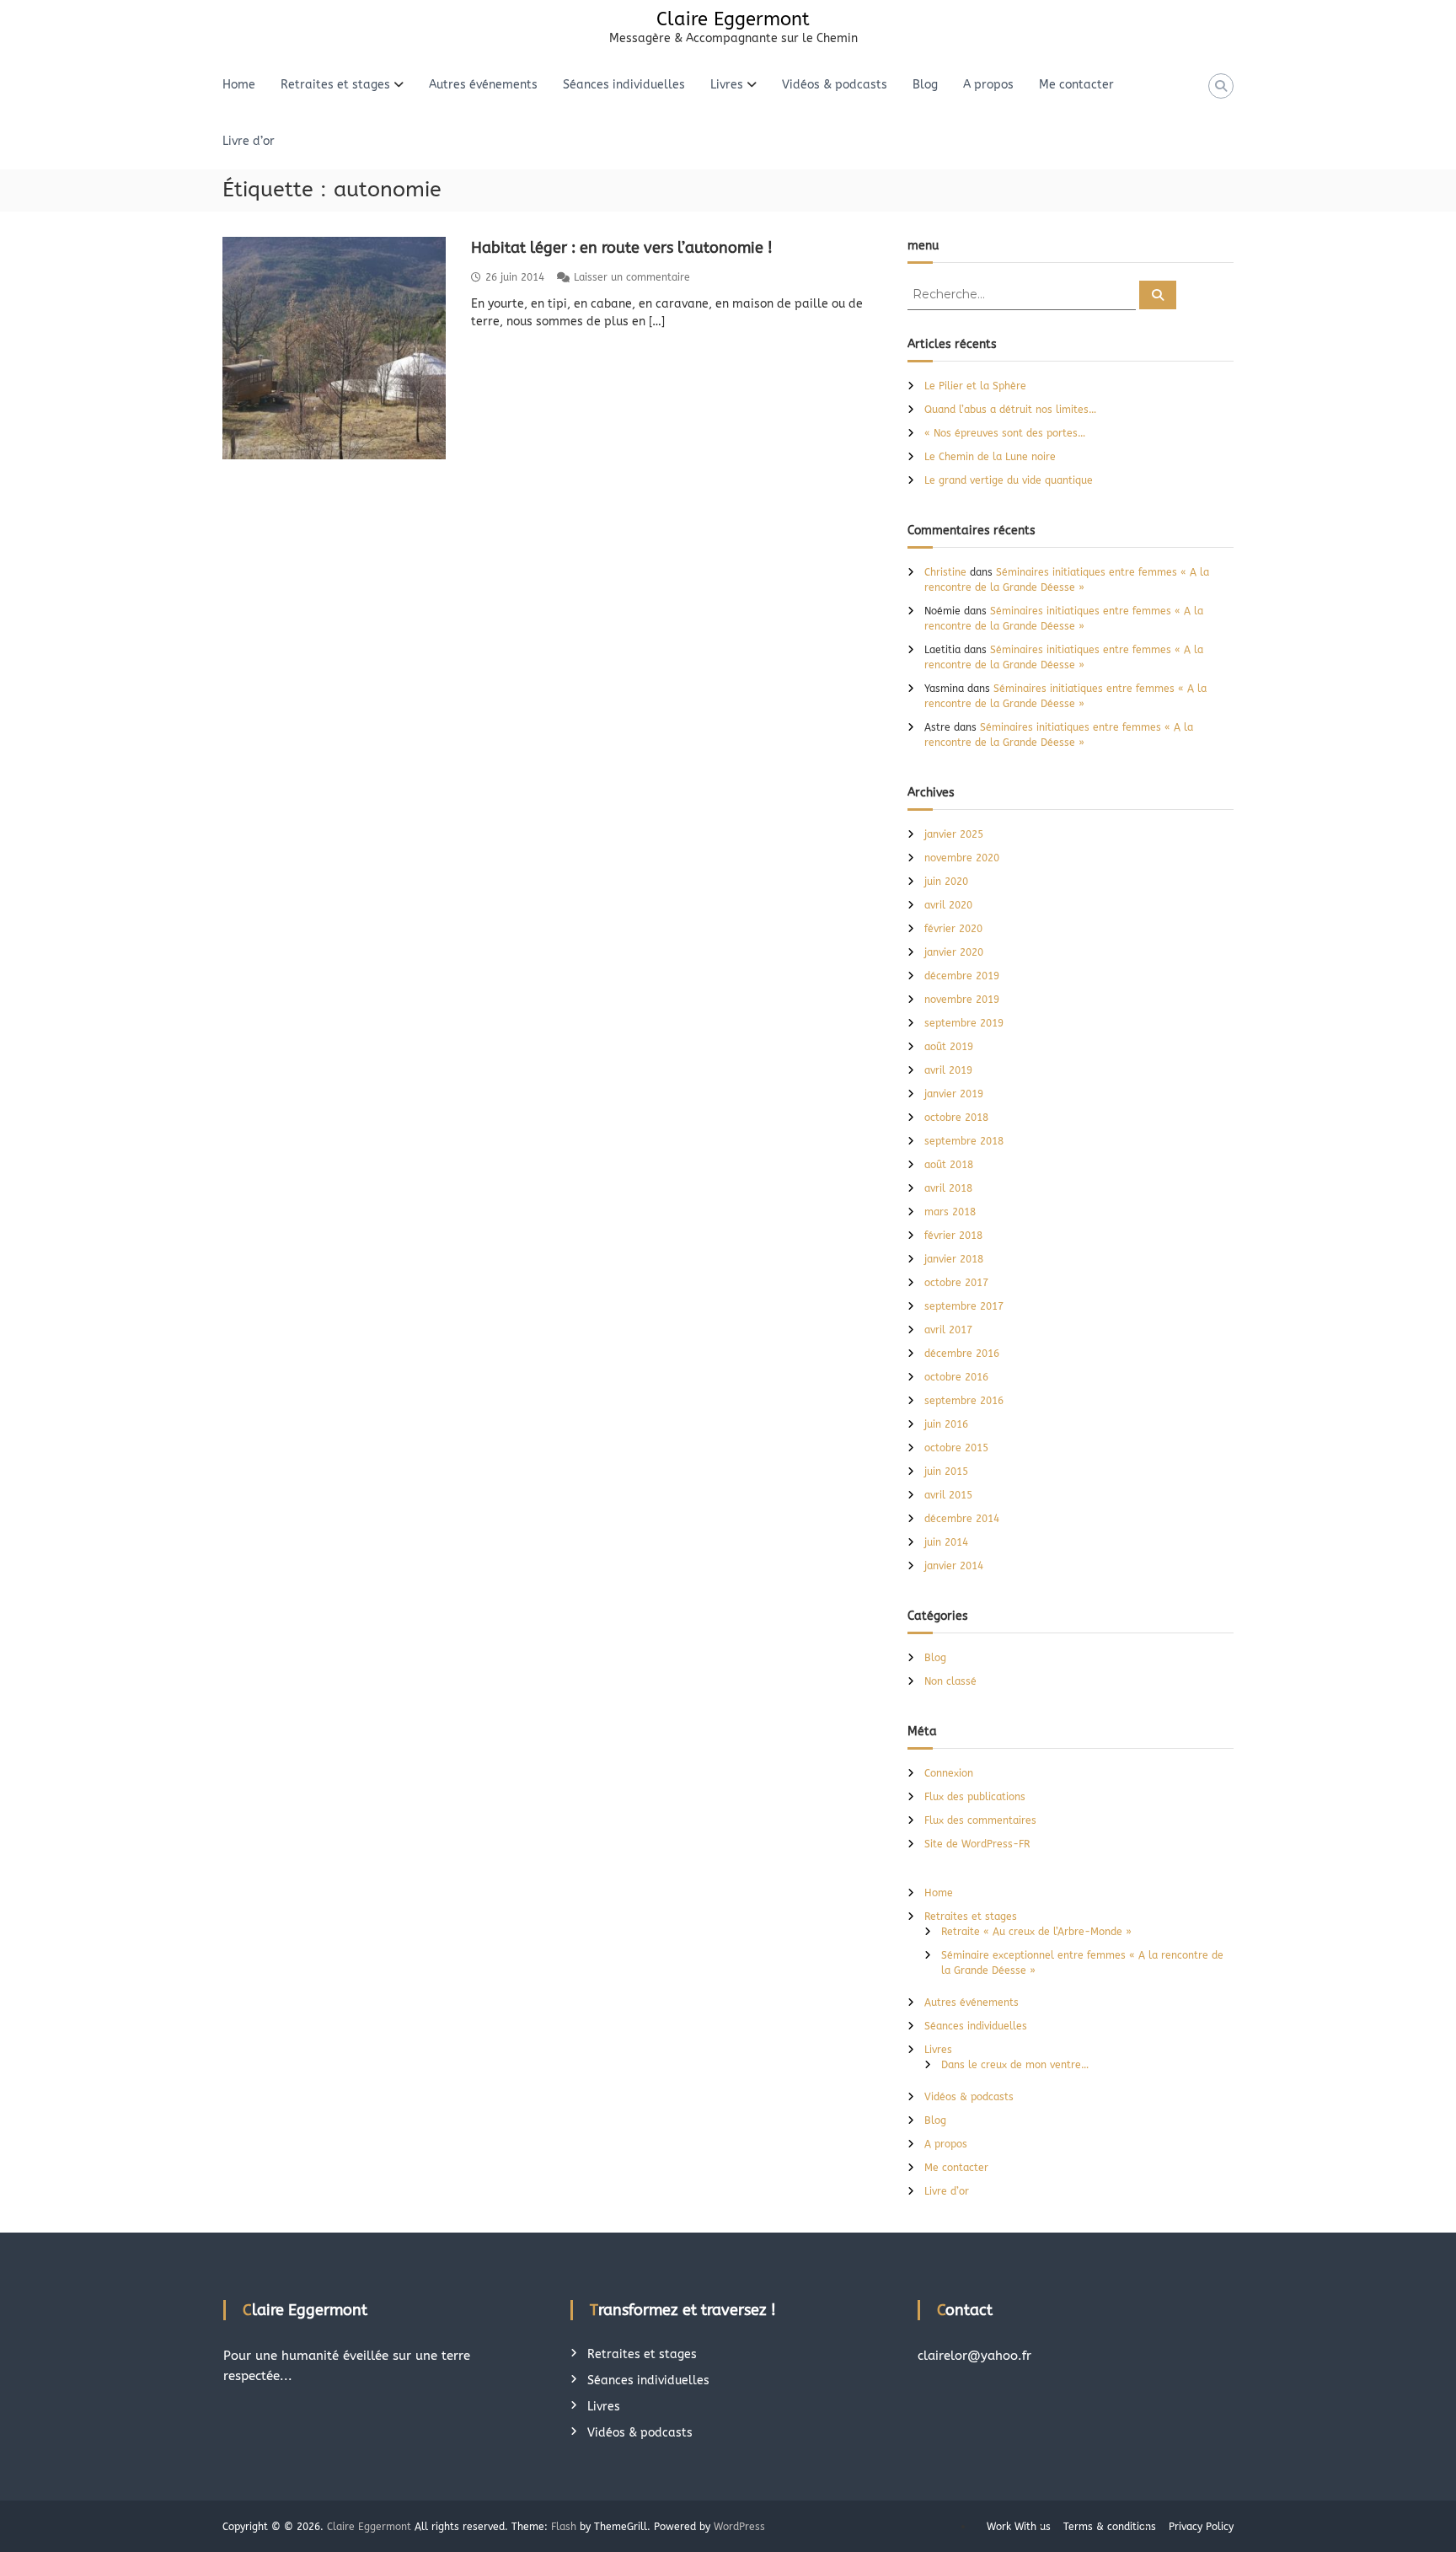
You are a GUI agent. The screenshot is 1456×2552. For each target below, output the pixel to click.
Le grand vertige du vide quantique (1009, 480)
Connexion (949, 1773)
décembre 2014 (962, 1519)
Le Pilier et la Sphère (975, 386)
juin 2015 (946, 1472)
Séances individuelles (624, 85)
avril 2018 (948, 1188)
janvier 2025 (954, 834)
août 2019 (949, 1047)
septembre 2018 (964, 1141)
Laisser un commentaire (632, 277)
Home (239, 85)
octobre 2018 (956, 1118)
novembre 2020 (962, 858)
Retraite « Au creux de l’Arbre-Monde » (1036, 1932)
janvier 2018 (954, 1259)
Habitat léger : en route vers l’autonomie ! (622, 248)
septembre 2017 (964, 1306)
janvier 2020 (954, 952)
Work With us (1019, 2527)
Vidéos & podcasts (835, 85)
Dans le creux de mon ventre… (1015, 2065)
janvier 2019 (954, 1094)
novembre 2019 (962, 1000)
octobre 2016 (956, 1377)
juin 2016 (946, 1424)
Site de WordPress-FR (977, 1844)
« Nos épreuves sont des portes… (1006, 433)
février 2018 (953, 1236)
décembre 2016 (962, 1354)
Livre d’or (249, 141)
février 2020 (953, 929)
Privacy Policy (1201, 2527)
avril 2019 (948, 1070)
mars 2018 (950, 1212)
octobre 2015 (956, 1448)
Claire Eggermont (733, 19)
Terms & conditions (1110, 2527)
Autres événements (483, 85)
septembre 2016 (964, 1401)
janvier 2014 (954, 1566)
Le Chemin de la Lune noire (990, 457)
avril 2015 (948, 1495)
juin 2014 (946, 1542)
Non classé (950, 1681)
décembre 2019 (962, 976)
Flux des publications (975, 1797)
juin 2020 (946, 882)
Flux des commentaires (980, 1820)
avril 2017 (948, 1330)
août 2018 (949, 1165)
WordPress (739, 2527)
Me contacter (1076, 85)
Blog (925, 85)
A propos (988, 85)
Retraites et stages (335, 85)
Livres (727, 85)
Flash (564, 2527)
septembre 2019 (964, 1023)
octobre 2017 (956, 1283)
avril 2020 (948, 905)
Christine (945, 572)
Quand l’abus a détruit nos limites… (1010, 410)
